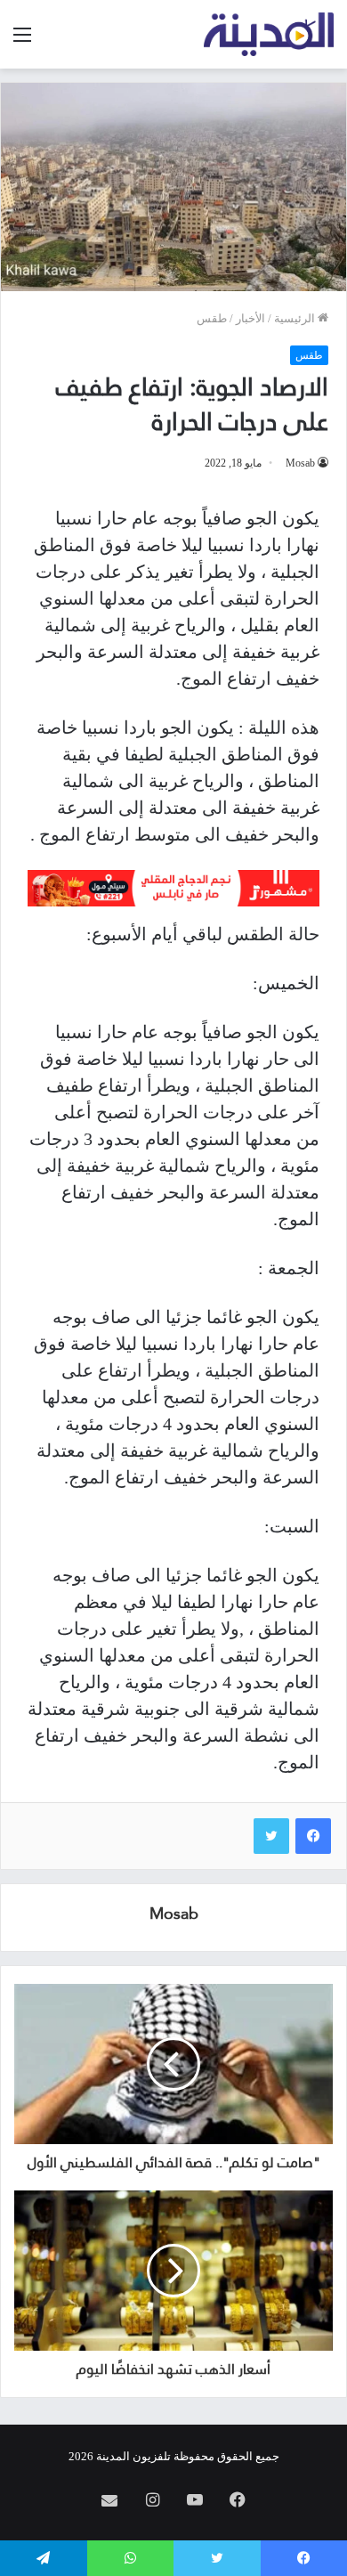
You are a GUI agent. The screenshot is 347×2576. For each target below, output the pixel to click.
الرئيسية (296, 318)
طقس (212, 318)
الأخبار (250, 318)
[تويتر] (271, 1836)
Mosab (300, 463)
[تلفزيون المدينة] (269, 34)
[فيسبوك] (313, 1836)
